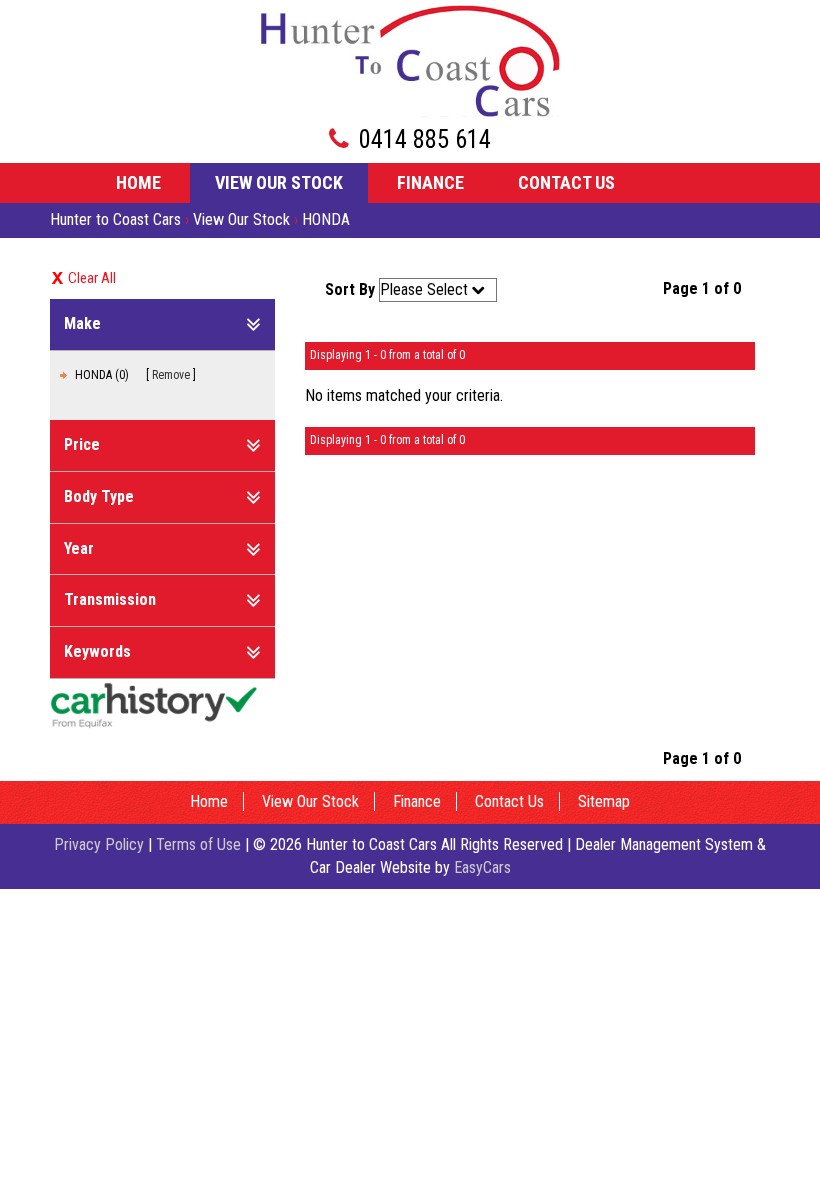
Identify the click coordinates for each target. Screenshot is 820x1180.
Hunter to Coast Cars (115, 219)
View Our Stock (279, 182)
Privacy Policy (101, 844)
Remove (171, 375)
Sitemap (604, 801)
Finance (430, 182)
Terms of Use (200, 844)
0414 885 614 (425, 139)
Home (138, 182)
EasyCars (482, 867)
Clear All (92, 278)
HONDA (326, 219)
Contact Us (566, 182)
